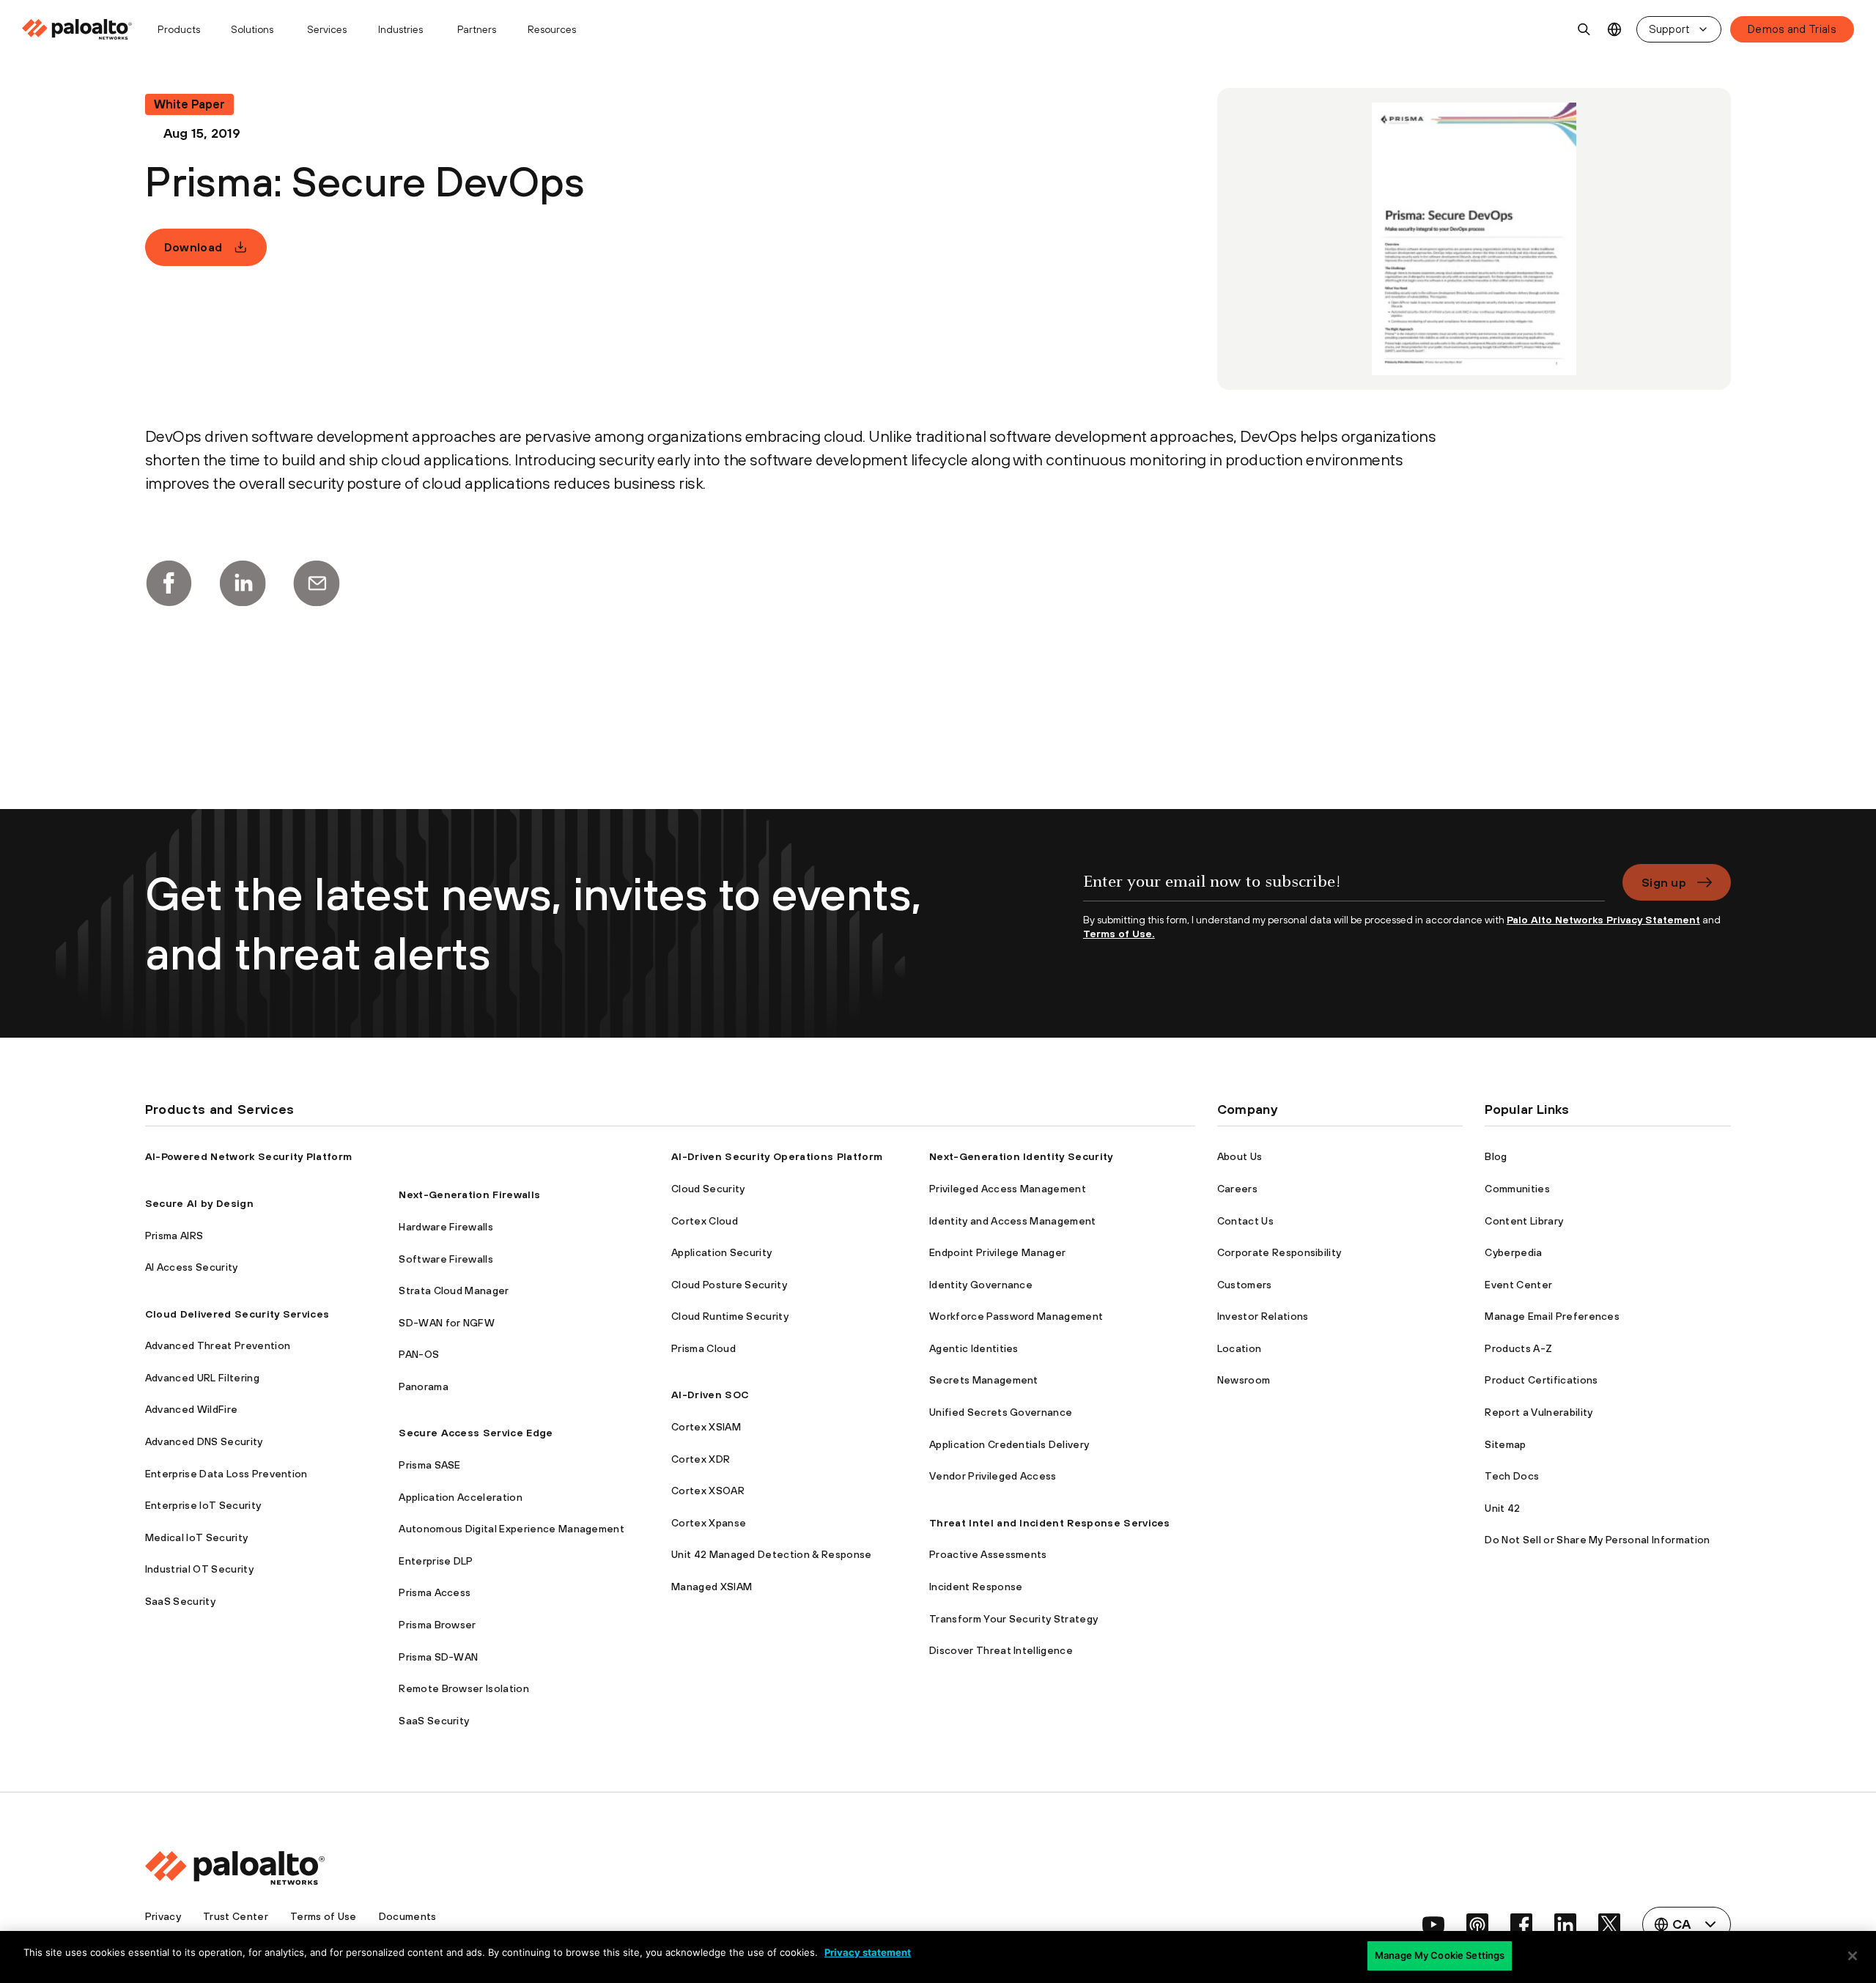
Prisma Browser (437, 1625)
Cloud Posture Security (729, 1285)
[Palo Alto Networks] (78, 29)
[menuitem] (83, 29)
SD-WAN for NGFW (447, 1323)
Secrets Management (984, 1380)
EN (1615, 30)
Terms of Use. (1119, 934)
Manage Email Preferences (1552, 1316)
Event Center (1518, 1285)
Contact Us (1245, 1221)
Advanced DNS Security (204, 1441)
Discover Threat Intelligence (1001, 1650)
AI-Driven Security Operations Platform (777, 1156)
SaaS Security (180, 1601)
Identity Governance (981, 1285)
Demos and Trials (1792, 29)
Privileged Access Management (1008, 1189)
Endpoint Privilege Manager (997, 1252)
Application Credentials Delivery (1009, 1444)
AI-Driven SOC (710, 1395)
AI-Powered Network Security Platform (249, 1156)
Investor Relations (1263, 1316)
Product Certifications (1541, 1380)
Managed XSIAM (712, 1587)
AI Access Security (192, 1267)
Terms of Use (324, 1916)
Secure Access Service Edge (476, 1433)
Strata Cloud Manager (454, 1290)
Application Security (721, 1252)
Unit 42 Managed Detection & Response (772, 1554)
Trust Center (236, 1916)
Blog (1496, 1156)
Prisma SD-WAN (438, 1657)
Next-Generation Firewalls (469, 1194)
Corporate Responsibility (1279, 1252)
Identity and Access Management (1013, 1221)
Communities (1517, 1189)
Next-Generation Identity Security (1021, 1156)
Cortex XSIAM (706, 1427)
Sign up (1664, 882)
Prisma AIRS (174, 1236)
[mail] (317, 583)
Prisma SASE (430, 1465)
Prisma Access (435, 1592)
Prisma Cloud (703, 1348)
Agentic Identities (974, 1348)
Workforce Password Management (1016, 1316)
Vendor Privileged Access (993, 1476)
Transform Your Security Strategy (1013, 1619)
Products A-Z (1518, 1348)
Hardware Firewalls (446, 1227)
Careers (1237, 1189)
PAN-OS (419, 1354)
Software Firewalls (446, 1259)
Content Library (1524, 1221)
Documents (408, 1916)
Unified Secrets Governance (1001, 1412)
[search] (1584, 29)
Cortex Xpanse (709, 1523)
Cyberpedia (1513, 1252)
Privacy (163, 1916)
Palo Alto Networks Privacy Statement (1603, 920)
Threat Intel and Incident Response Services (1050, 1523)
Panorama (424, 1386)
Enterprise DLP (436, 1561)
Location (1240, 1348)
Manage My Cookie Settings (1440, 1955)
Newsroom (1244, 1380)
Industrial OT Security (199, 1569)
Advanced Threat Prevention (218, 1345)
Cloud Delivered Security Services (237, 1314)
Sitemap (1505, 1444)
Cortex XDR (701, 1459)
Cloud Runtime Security (730, 1316)
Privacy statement (868, 1952)
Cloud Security (708, 1189)
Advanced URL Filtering (202, 1378)
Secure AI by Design (199, 1203)
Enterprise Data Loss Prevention (226, 1474)
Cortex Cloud (705, 1221)
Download (193, 247)
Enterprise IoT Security (203, 1505)
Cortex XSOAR (708, 1491)
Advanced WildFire (191, 1409)
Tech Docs (1512, 1476)
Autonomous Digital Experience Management (512, 1529)
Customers (1245, 1285)
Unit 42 (1502, 1508)
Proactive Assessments (988, 1554)
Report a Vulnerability (1539, 1412)
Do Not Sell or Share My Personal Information (1597, 1540)
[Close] (1853, 1956)
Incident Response (976, 1587)
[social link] (1433, 1924)
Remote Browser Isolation (464, 1688)
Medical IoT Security (196, 1537)
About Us (1240, 1156)
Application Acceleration (461, 1497)
